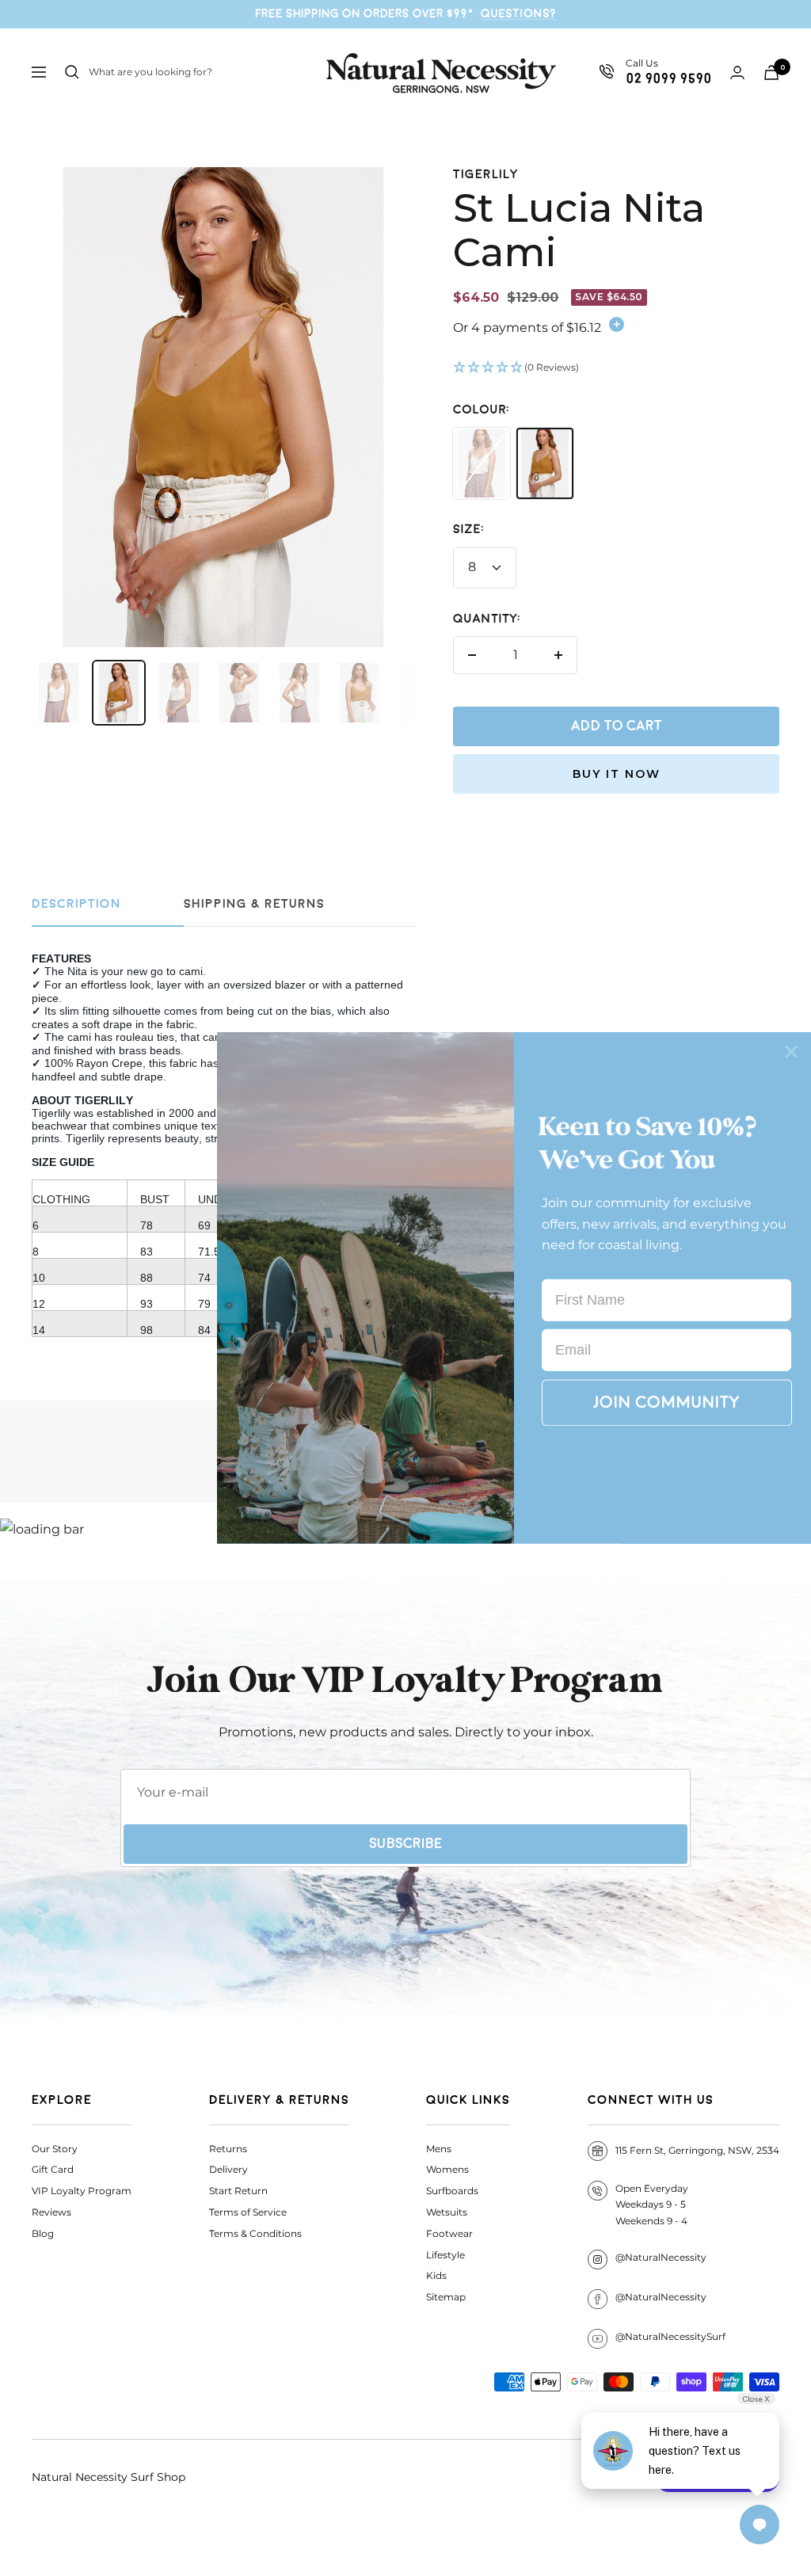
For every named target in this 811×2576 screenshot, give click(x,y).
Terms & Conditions (255, 2233)
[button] (616, 368)
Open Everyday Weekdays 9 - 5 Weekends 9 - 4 (652, 2205)
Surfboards (452, 2191)
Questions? (518, 13)
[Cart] (771, 72)
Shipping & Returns (254, 904)
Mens (439, 2149)
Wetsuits (447, 2212)
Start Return (238, 2191)
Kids (436, 2275)
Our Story (55, 2149)
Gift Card (53, 2169)
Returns (228, 2149)
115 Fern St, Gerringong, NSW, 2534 (697, 2150)
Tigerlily (486, 175)
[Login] (737, 72)
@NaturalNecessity (661, 2257)
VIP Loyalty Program (82, 2191)
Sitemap (446, 2297)
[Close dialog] (791, 1052)
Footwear (449, 2233)
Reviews (51, 2212)
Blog (43, 2233)
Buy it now (617, 774)
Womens (447, 2169)
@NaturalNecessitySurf (670, 2336)
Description (76, 904)
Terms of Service (248, 2212)
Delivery (228, 2169)
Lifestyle (445, 2255)
